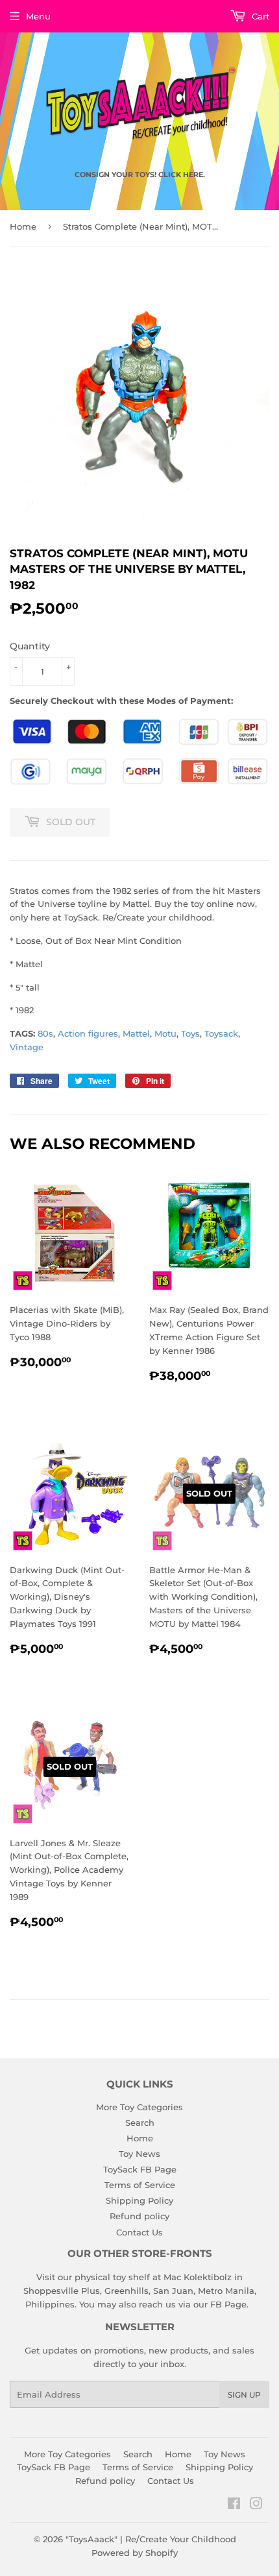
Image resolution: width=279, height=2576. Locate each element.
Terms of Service (140, 2185)
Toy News (139, 2154)
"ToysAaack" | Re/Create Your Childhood (151, 2539)
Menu (38, 16)
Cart (259, 16)
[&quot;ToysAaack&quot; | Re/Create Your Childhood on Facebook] (234, 2505)
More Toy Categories (139, 2107)
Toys (190, 1033)
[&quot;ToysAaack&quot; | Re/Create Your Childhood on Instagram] (256, 2505)
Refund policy (139, 2216)
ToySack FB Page (140, 2169)
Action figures (88, 1033)
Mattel (136, 1033)
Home (23, 226)
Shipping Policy (139, 2200)
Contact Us (139, 2232)
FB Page (228, 2304)
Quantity (30, 646)
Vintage (27, 1047)
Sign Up (244, 2395)
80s (45, 1033)
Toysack (221, 1033)
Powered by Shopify (135, 2553)
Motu (165, 1033)
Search (140, 2123)
